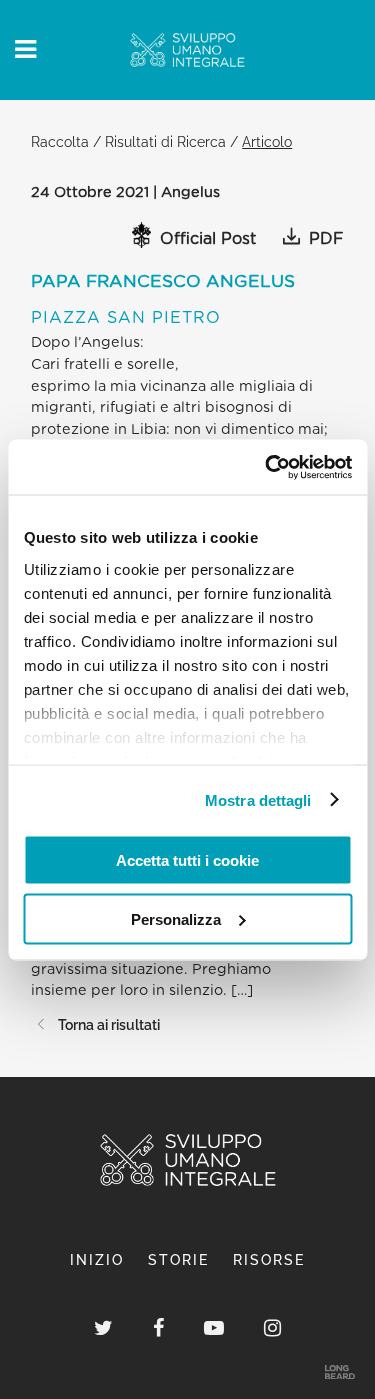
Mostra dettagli (258, 799)
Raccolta (60, 141)
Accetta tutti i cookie (187, 860)
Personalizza (176, 918)
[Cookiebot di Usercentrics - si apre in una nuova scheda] (267, 467)
